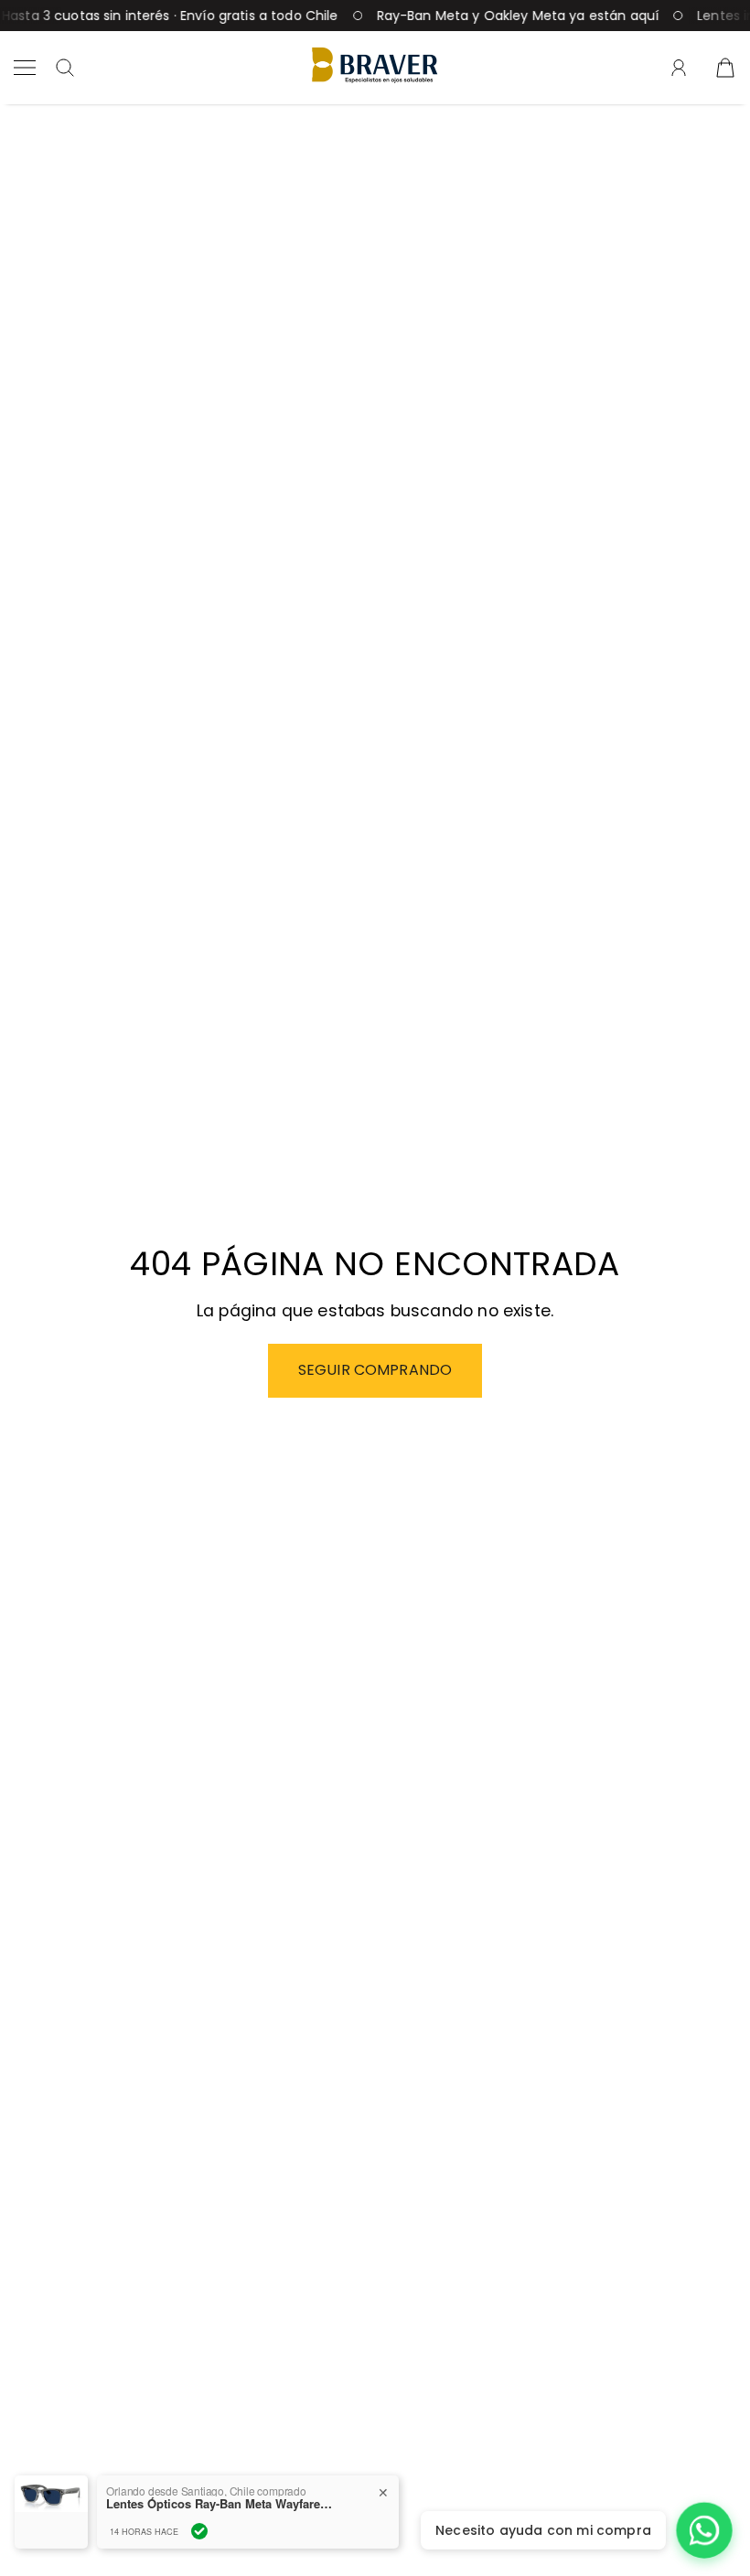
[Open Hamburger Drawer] (25, 68)
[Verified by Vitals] (199, 2531)
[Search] (65, 68)
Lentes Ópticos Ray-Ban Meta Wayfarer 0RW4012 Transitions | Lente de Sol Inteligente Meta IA (220, 2504)
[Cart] (725, 68)
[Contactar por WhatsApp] (704, 2530)
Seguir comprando (375, 1370)
